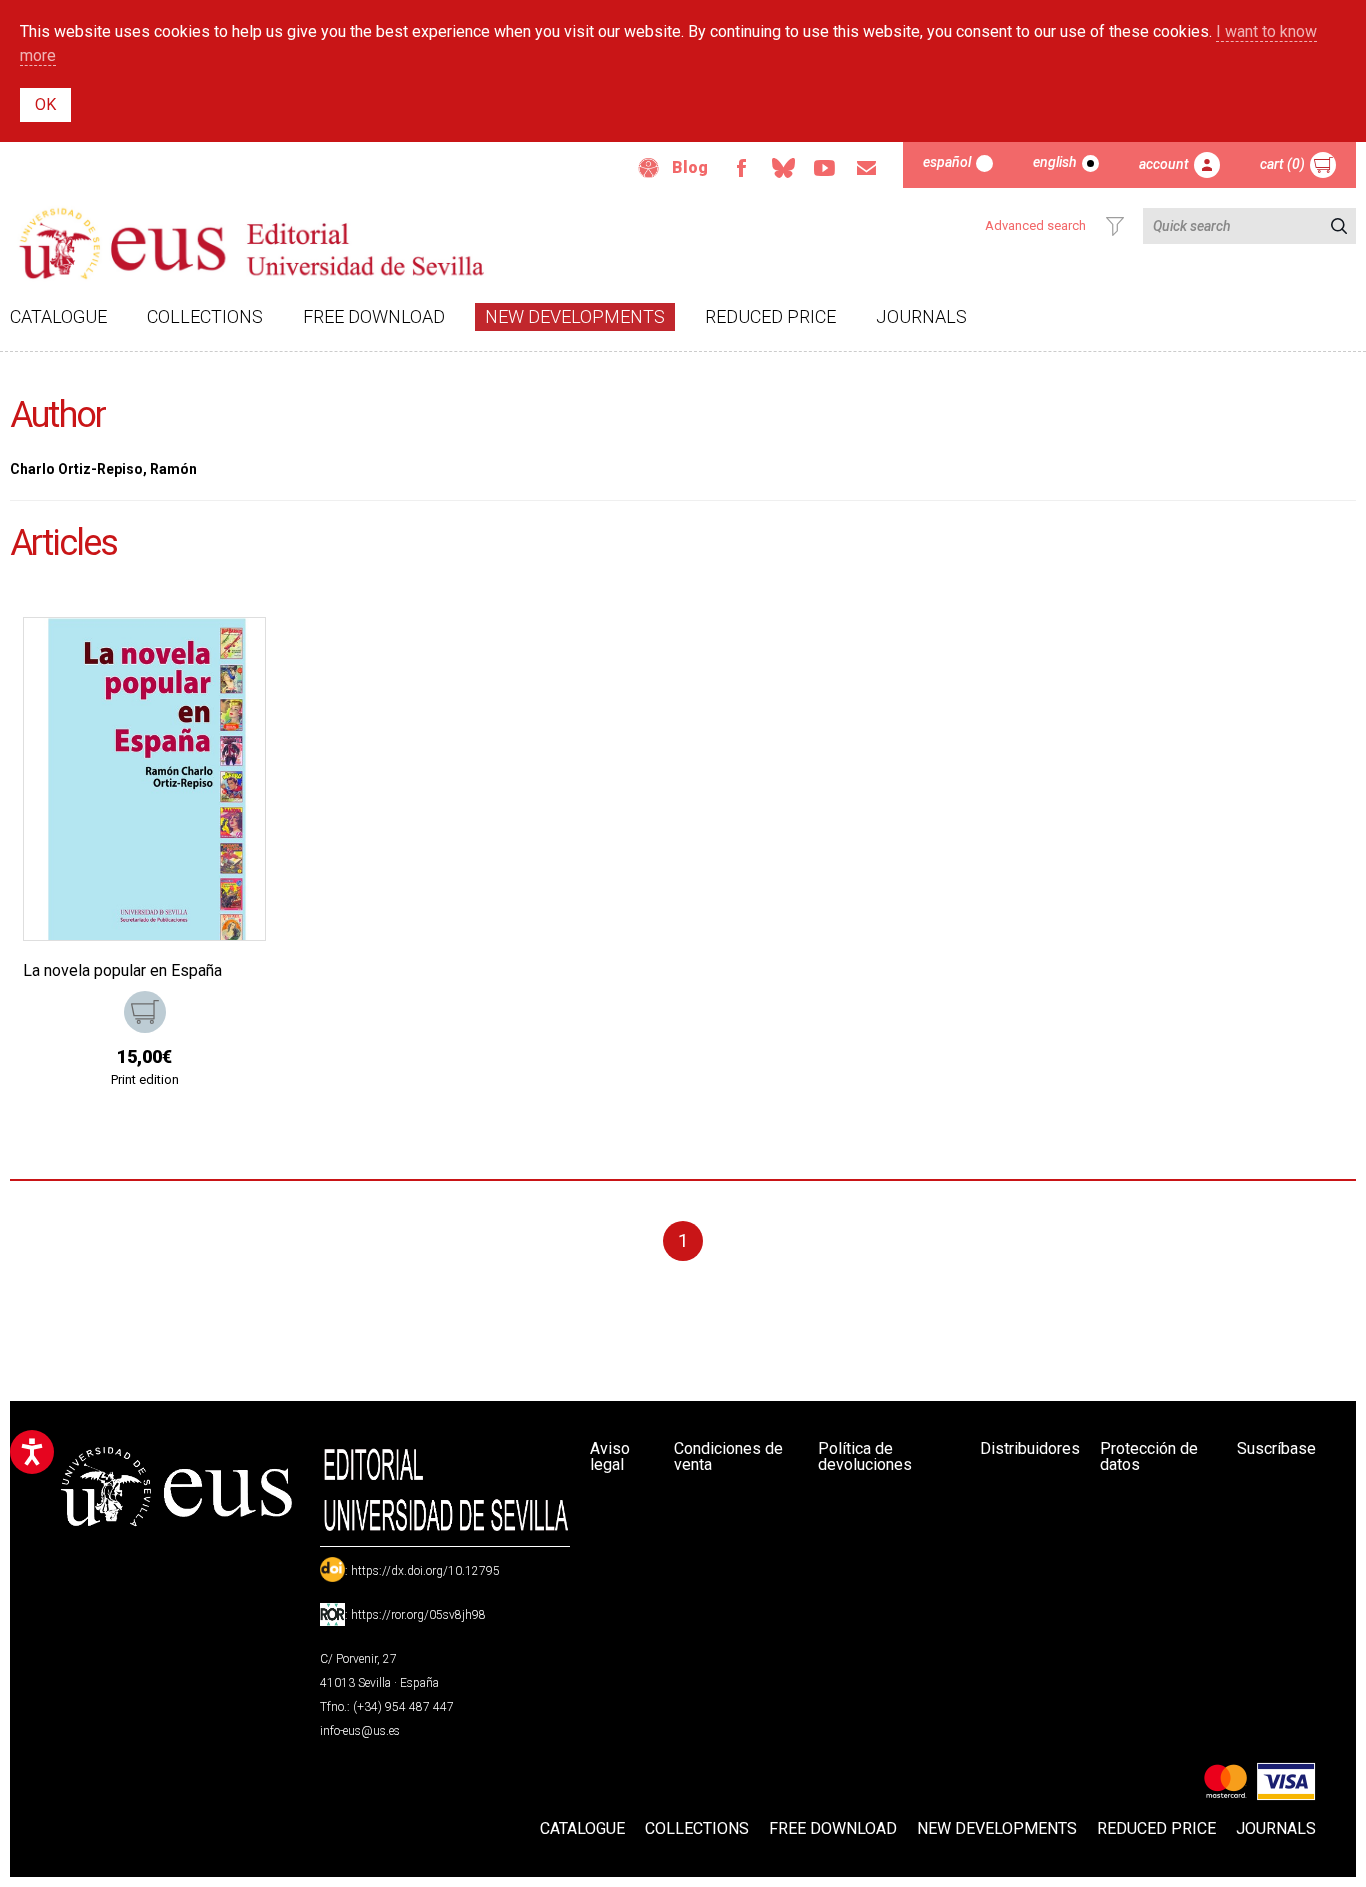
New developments (575, 316)
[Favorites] (225, 658)
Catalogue (58, 316)
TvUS (825, 168)
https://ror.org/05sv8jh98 (418, 1615)
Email (867, 168)
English (1055, 162)
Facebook (741, 168)
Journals (921, 316)
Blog (690, 167)
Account (1164, 164)
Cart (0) (1282, 164)
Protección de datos (1149, 1456)
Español (947, 162)
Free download (374, 316)
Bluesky (783, 168)
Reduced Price (770, 316)
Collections (205, 316)
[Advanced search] (1115, 226)
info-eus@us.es (360, 1731)
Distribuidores (1030, 1448)
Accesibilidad (649, 168)
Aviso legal (610, 1456)
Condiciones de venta (728, 1456)
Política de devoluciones (865, 1456)
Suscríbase (1276, 1448)
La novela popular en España (122, 970)
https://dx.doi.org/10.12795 (425, 1571)
